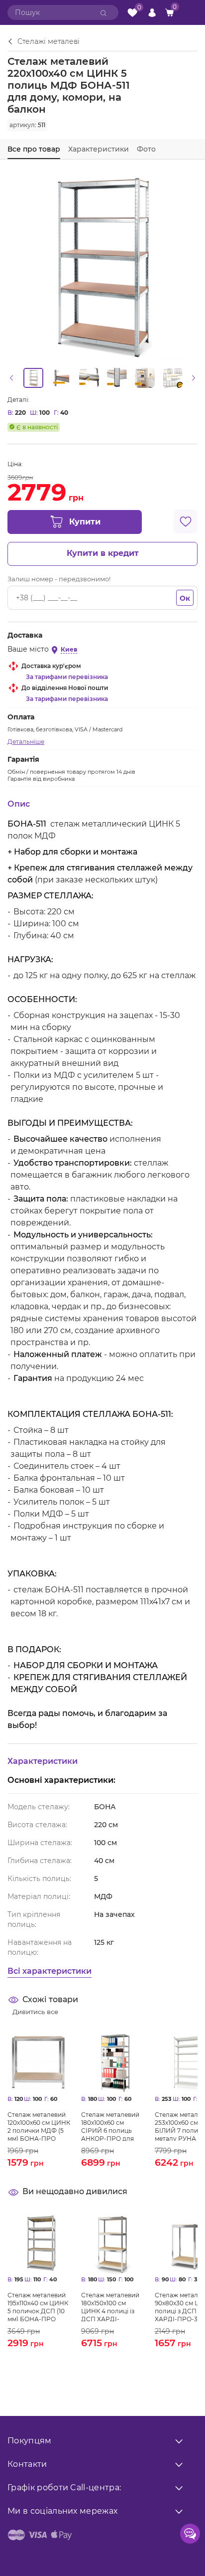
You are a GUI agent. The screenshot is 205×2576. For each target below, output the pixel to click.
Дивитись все (35, 2012)
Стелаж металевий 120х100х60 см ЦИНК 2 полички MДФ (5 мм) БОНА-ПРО (39, 2126)
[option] (33, 378)
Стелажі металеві (49, 42)
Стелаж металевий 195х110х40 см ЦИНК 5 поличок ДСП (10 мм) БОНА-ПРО (38, 2306)
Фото (146, 149)
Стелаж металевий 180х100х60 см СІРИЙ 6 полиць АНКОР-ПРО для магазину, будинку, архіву (111, 2126)
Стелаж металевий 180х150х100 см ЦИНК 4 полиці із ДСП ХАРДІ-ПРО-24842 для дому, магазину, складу (110, 2306)
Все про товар (34, 149)
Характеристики (99, 149)
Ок (185, 598)
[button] (11, 378)
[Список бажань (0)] (132, 13)
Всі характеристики (50, 1971)
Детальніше (26, 742)
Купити (85, 522)
